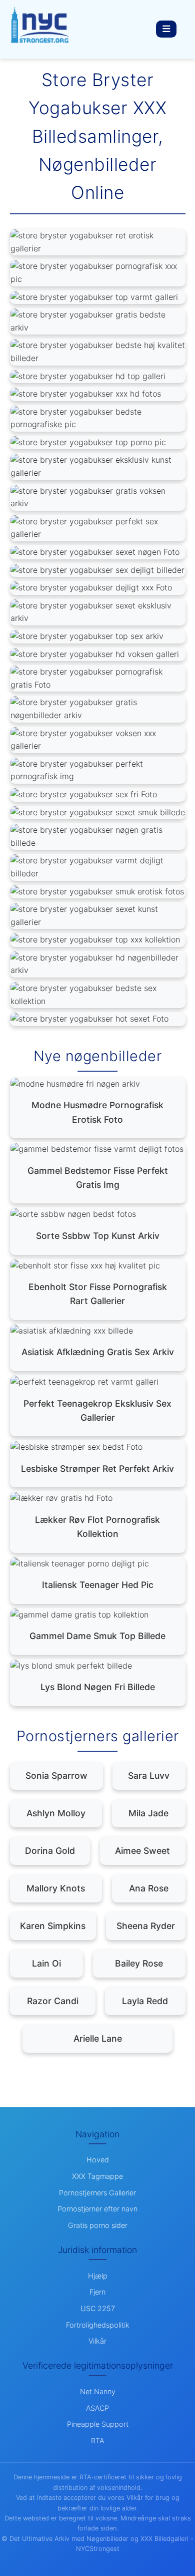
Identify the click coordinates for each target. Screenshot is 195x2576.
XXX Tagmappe (97, 2176)
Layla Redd (145, 2001)
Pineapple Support (98, 2424)
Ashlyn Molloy (56, 1813)
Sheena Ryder (146, 1926)
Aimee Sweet (142, 1851)
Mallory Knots (56, 1888)
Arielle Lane (98, 2038)
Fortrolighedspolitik (98, 2325)
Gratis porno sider (98, 2225)
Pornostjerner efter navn (97, 2209)
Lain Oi (46, 1963)
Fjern (97, 2292)
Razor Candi (53, 2001)
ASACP (97, 2408)
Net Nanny (98, 2391)
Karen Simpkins (53, 1926)
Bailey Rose (139, 1963)
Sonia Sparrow (56, 1776)
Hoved (98, 2160)
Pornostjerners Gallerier (97, 2193)
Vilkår (97, 2341)
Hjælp (98, 2276)
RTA (97, 2441)
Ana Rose (149, 1888)
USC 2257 (98, 2308)
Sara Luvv (149, 1776)
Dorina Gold (50, 1851)
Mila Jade (148, 1813)
